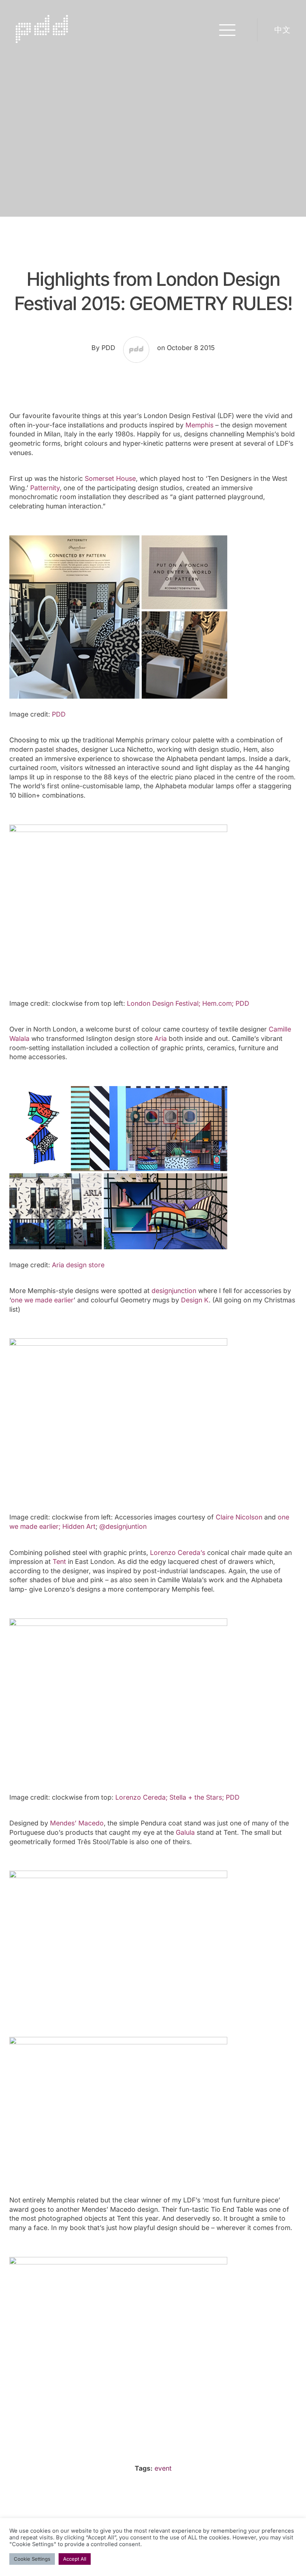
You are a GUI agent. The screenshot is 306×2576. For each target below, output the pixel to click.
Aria (161, 1038)
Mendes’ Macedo (77, 1823)
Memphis (199, 425)
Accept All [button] (75, 2559)
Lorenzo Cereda (140, 1797)
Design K (195, 1300)
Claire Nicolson (239, 1517)
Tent (59, 1561)
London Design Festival (163, 1003)
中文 (282, 30)
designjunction (174, 1291)
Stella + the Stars (196, 1797)
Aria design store (78, 1265)
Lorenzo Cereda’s (178, 1553)
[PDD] (42, 40)
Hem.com (217, 1003)
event (163, 2468)
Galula (185, 1832)
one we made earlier (42, 1300)
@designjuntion (123, 1526)
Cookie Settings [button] (32, 2559)
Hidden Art (79, 1526)
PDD (59, 714)
